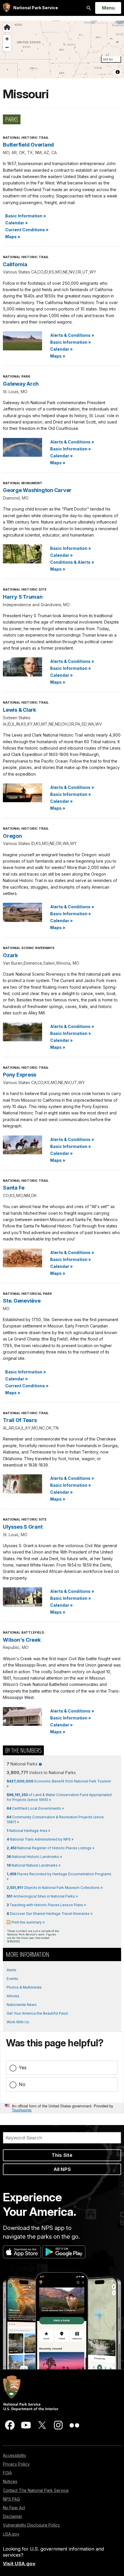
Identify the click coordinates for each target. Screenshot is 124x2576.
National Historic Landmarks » (34, 1857)
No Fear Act (14, 2508)
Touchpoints (22, 2110)
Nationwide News (22, 2005)
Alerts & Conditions (72, 335)
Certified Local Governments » (35, 1808)
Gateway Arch (21, 384)
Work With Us (18, 2022)
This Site (62, 2155)
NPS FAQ (11, 2499)
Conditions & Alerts (72, 562)
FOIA (7, 2473)
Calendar (16, 223)
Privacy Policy (16, 2464)
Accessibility (15, 2455)
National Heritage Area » (28, 1831)
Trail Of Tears (20, 1420)
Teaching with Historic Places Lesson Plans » (46, 1905)
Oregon (12, 836)
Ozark (10, 955)
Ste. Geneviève (22, 1301)
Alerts (12, 1970)
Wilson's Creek (22, 1640)
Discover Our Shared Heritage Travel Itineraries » (50, 1914)
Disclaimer (13, 2516)
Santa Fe (14, 1188)
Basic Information (26, 216)
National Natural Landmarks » (34, 1865)
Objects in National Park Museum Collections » (55, 1888)
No (22, 2084)
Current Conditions (27, 230)
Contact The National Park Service (36, 2490)
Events (12, 1979)
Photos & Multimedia (24, 1987)
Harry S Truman (23, 597)
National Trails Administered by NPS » (40, 1839)
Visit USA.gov (19, 2564)
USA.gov (11, 2534)
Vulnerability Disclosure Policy (31, 2525)
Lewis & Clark (19, 710)
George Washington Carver (37, 490)
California (15, 264)
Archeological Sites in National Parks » (42, 1896)
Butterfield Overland (28, 145)
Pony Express (20, 1075)
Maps (13, 237)
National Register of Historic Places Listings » (50, 1848)
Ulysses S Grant (23, 1527)
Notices (10, 2481)
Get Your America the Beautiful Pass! (37, 2013)
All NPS (62, 2169)
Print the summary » (28, 1922)
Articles (13, 1996)
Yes (23, 2068)
